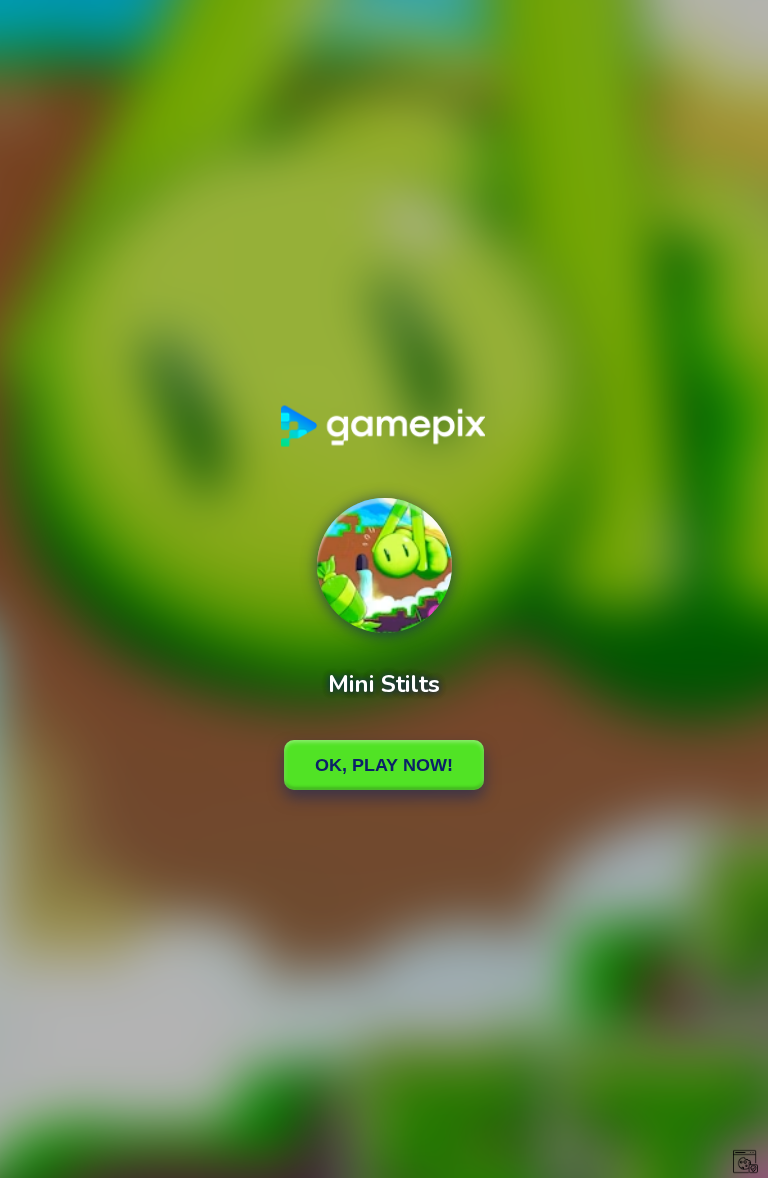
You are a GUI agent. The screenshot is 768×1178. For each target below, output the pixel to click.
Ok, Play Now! (384, 765)
